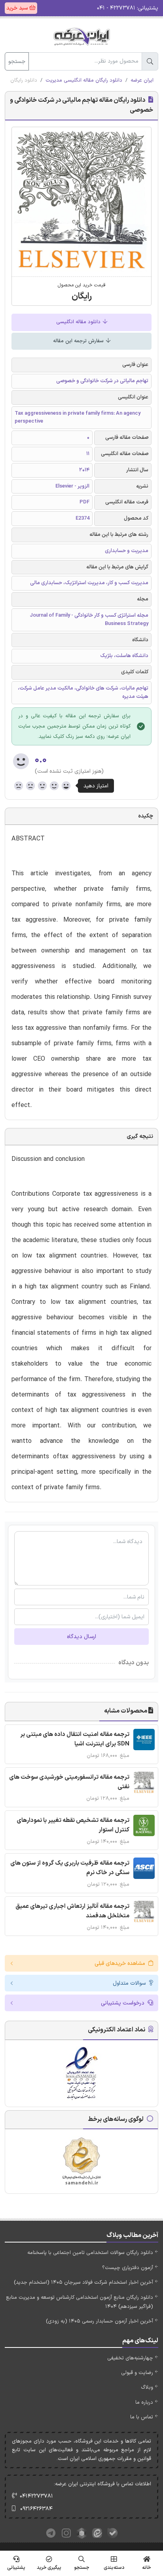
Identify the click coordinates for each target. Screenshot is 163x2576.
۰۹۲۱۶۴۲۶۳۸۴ (36, 2509)
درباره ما (144, 2403)
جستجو (17, 62)
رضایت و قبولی (137, 2373)
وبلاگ (147, 2387)
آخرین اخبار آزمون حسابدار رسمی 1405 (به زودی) (100, 2321)
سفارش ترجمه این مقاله (79, 341)
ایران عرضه (142, 80)
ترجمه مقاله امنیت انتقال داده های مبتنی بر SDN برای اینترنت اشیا (75, 1739)
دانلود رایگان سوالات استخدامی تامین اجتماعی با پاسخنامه (90, 2253)
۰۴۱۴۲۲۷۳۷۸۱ (36, 2496)
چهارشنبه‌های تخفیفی (130, 2358)
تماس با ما (142, 2417)
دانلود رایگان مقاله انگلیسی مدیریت (84, 80)
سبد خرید (18, 8)
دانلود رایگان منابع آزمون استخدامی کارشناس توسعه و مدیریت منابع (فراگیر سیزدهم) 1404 (80, 2302)
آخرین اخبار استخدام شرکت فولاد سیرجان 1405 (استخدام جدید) (83, 2283)
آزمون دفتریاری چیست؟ (128, 2268)
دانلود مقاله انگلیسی (79, 322)
